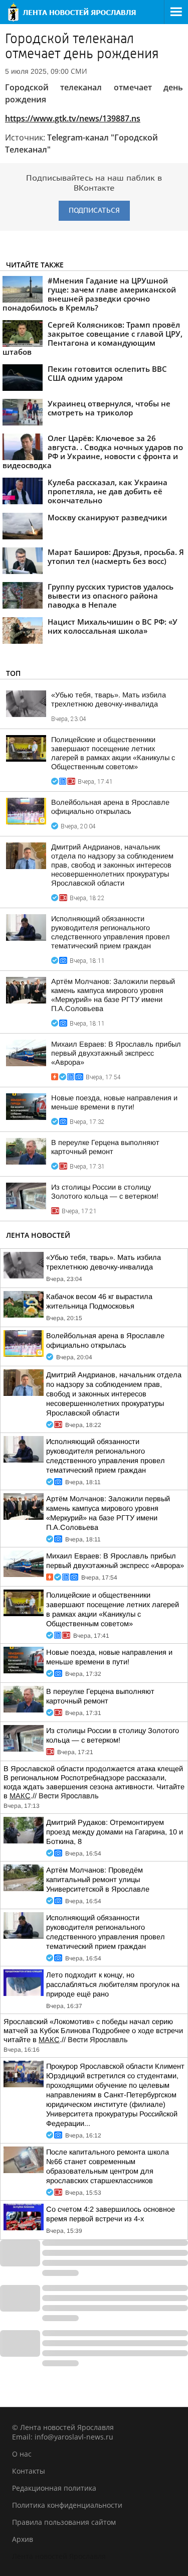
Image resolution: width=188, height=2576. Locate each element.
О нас (22, 2454)
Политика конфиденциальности (67, 2505)
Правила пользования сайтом (64, 2522)
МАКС (20, 1796)
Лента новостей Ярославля (59, 2556)
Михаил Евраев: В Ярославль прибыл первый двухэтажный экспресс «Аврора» (116, 1053)
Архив (23, 2539)
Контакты (29, 2471)
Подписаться (94, 210)
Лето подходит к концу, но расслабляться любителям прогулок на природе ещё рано (113, 1984)
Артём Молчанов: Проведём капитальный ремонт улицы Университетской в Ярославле (98, 1880)
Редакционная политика (54, 2488)
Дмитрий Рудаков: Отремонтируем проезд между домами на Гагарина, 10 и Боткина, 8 (115, 1832)
